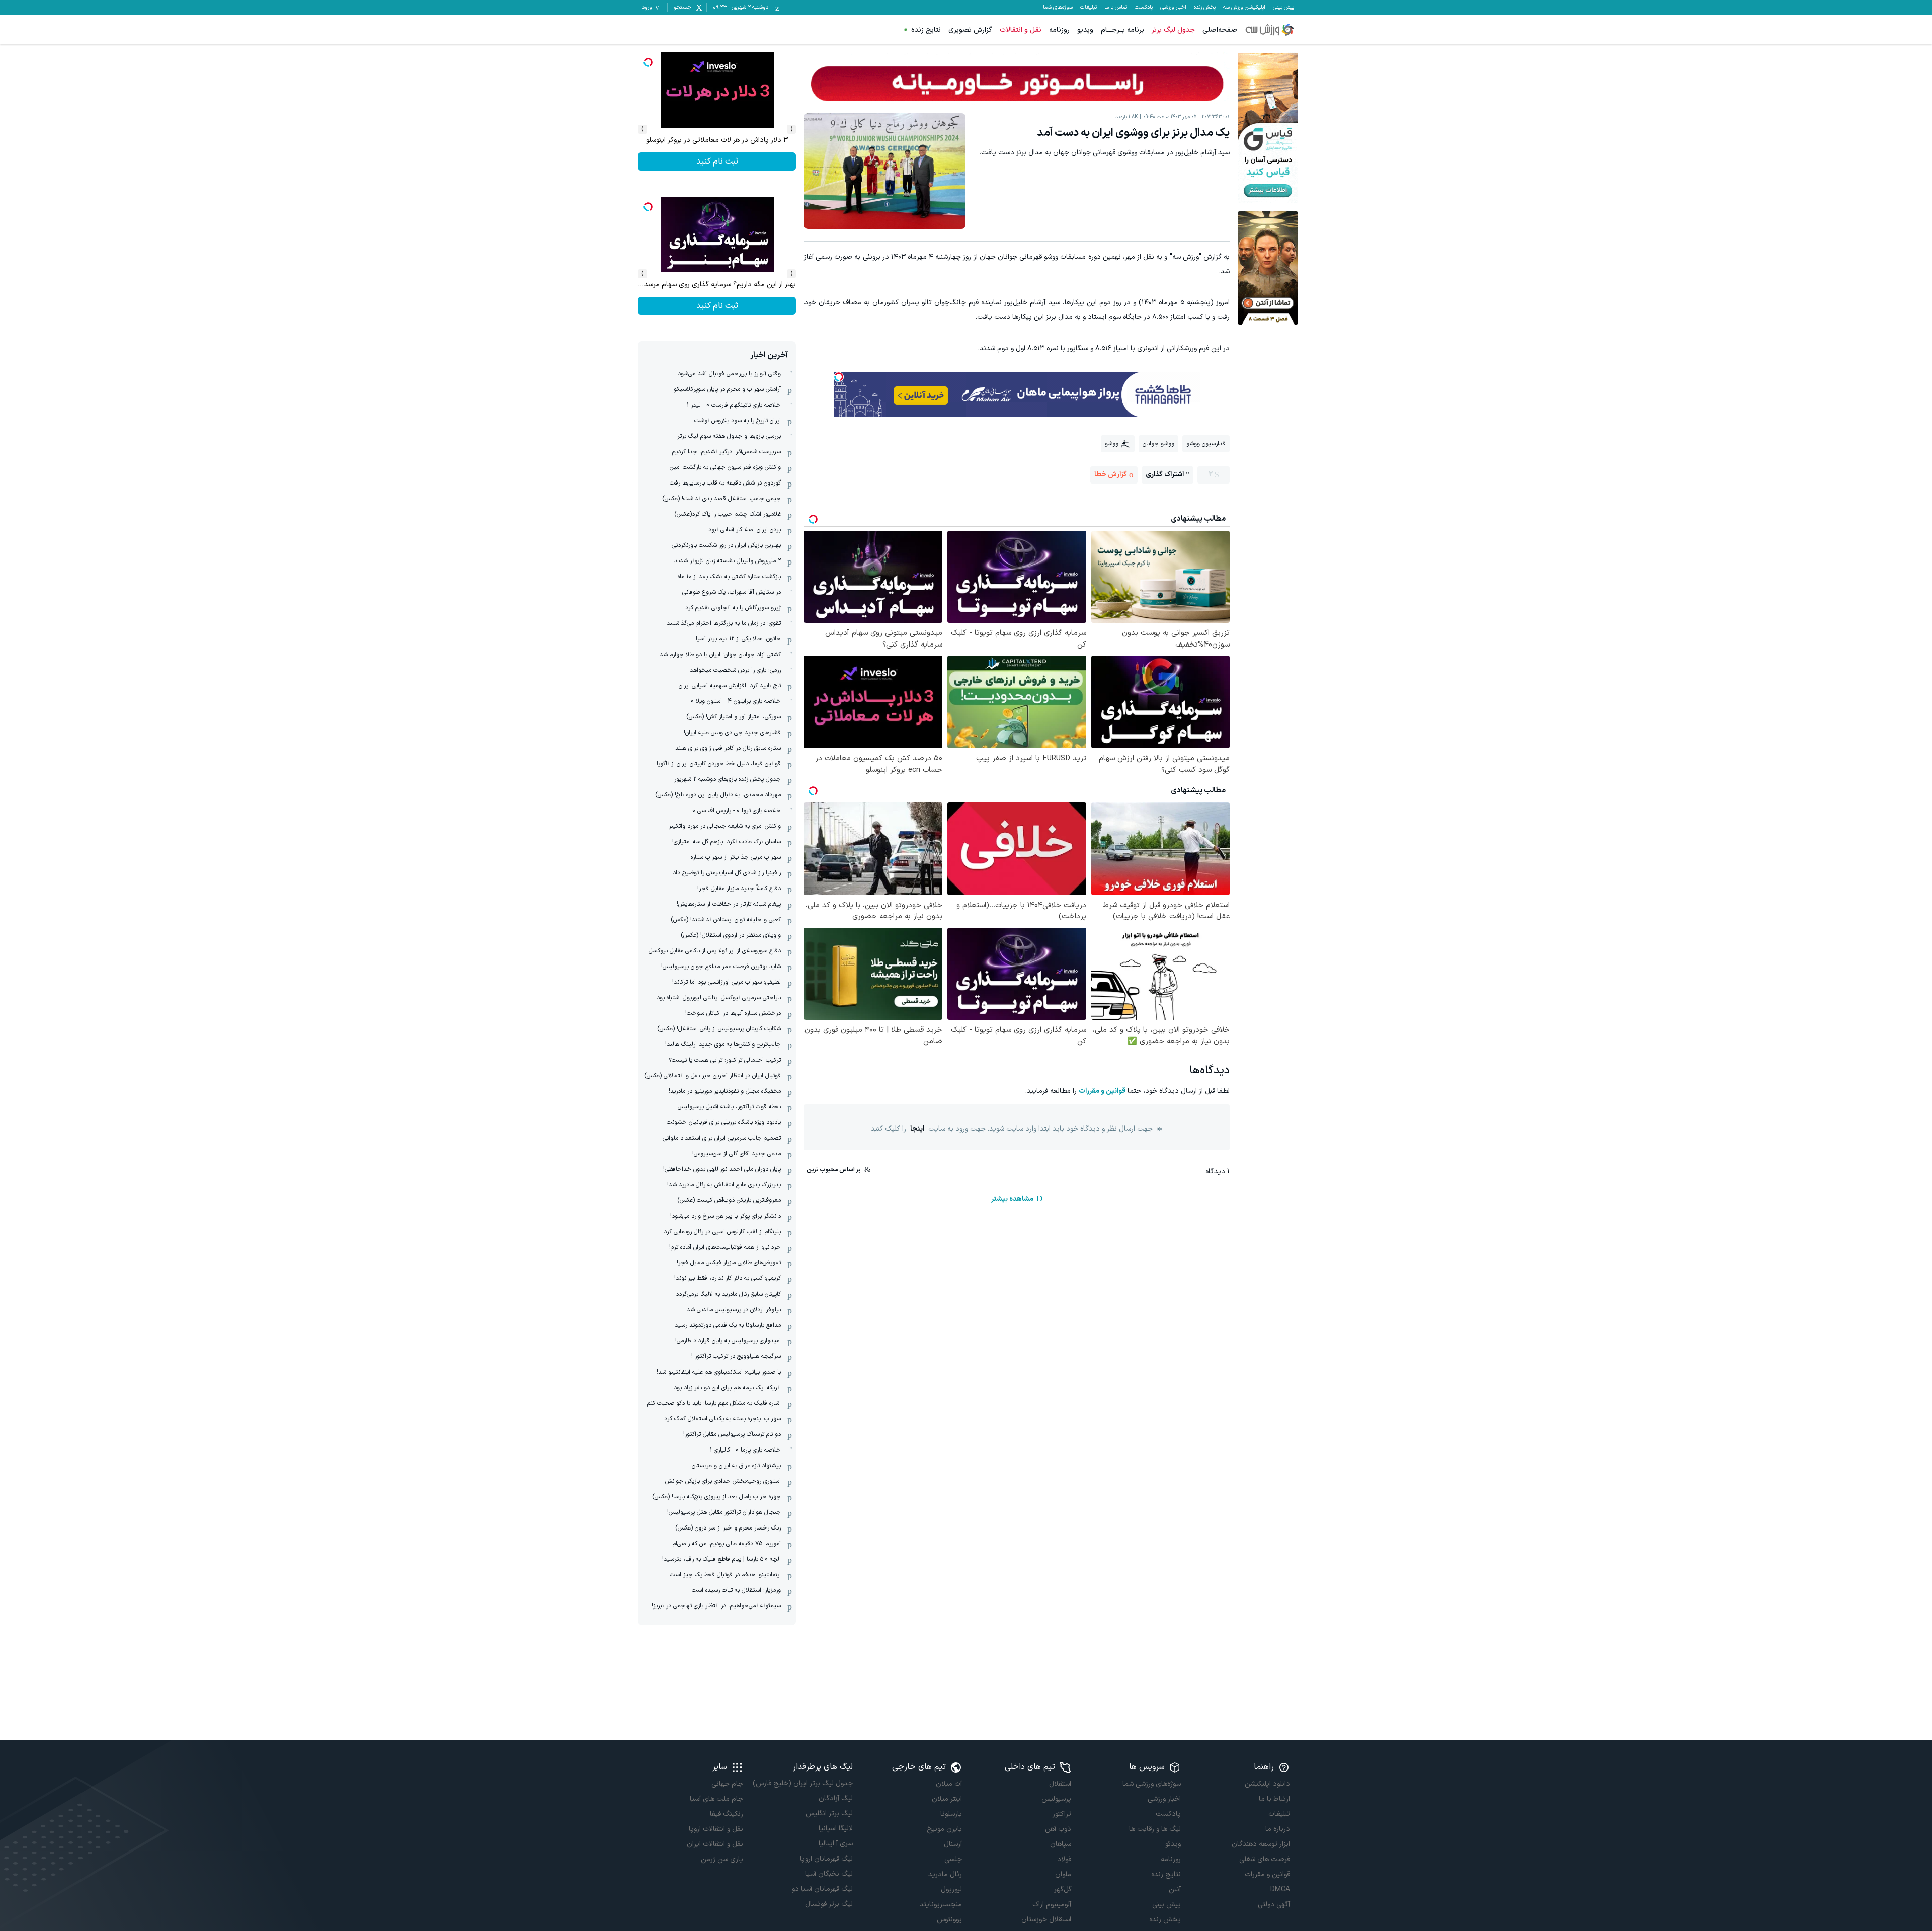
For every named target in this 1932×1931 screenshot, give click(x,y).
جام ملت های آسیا (716, 1799)
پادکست (1144, 8)
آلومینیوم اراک (1052, 1905)
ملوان (1063, 1874)
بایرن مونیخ (944, 1829)
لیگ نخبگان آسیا (829, 1874)
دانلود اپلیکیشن (1267, 1784)
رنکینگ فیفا (727, 1814)
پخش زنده (1205, 8)
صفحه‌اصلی (1220, 30)
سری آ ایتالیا (835, 1844)
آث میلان (949, 1784)
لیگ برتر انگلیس (829, 1814)
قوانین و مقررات (1102, 1091)
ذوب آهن (1058, 1829)
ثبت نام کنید (717, 162)
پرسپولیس (1056, 1799)
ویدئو (1173, 1844)
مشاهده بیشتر (1012, 1199)
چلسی (953, 1859)
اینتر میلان (947, 1799)
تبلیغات (1089, 8)
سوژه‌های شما (1058, 8)
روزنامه (1059, 30)
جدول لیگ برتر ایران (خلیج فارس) (802, 1783)
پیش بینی (1283, 8)
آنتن (1175, 1889)
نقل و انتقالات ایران (715, 1844)
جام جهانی (727, 1784)
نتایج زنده (926, 30)
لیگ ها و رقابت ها (1155, 1829)
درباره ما (1278, 1829)
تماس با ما (1116, 8)
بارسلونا (951, 1814)
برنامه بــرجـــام (1122, 30)
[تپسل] (839, 377)
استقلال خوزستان (1046, 1920)
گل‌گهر (1063, 1889)
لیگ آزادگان (835, 1798)
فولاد (1064, 1859)
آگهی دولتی (1274, 1905)
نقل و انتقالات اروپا (716, 1829)
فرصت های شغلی (1265, 1859)
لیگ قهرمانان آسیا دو (822, 1889)
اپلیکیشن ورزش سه (1244, 8)
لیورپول (951, 1889)
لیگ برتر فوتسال (829, 1904)
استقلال (1060, 1784)
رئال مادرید (945, 1874)
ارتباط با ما (1274, 1799)
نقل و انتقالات (1021, 30)
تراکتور (1062, 1814)
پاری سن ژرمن (722, 1859)
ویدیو (1085, 30)
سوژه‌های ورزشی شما (1151, 1784)
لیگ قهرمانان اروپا (826, 1859)
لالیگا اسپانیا (835, 1829)
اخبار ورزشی (1173, 8)
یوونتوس (949, 1920)
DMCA (1280, 1889)
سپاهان (1061, 1844)
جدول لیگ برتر (1173, 30)
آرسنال (953, 1844)
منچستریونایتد (941, 1905)
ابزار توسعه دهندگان (1261, 1844)
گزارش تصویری (970, 30)
